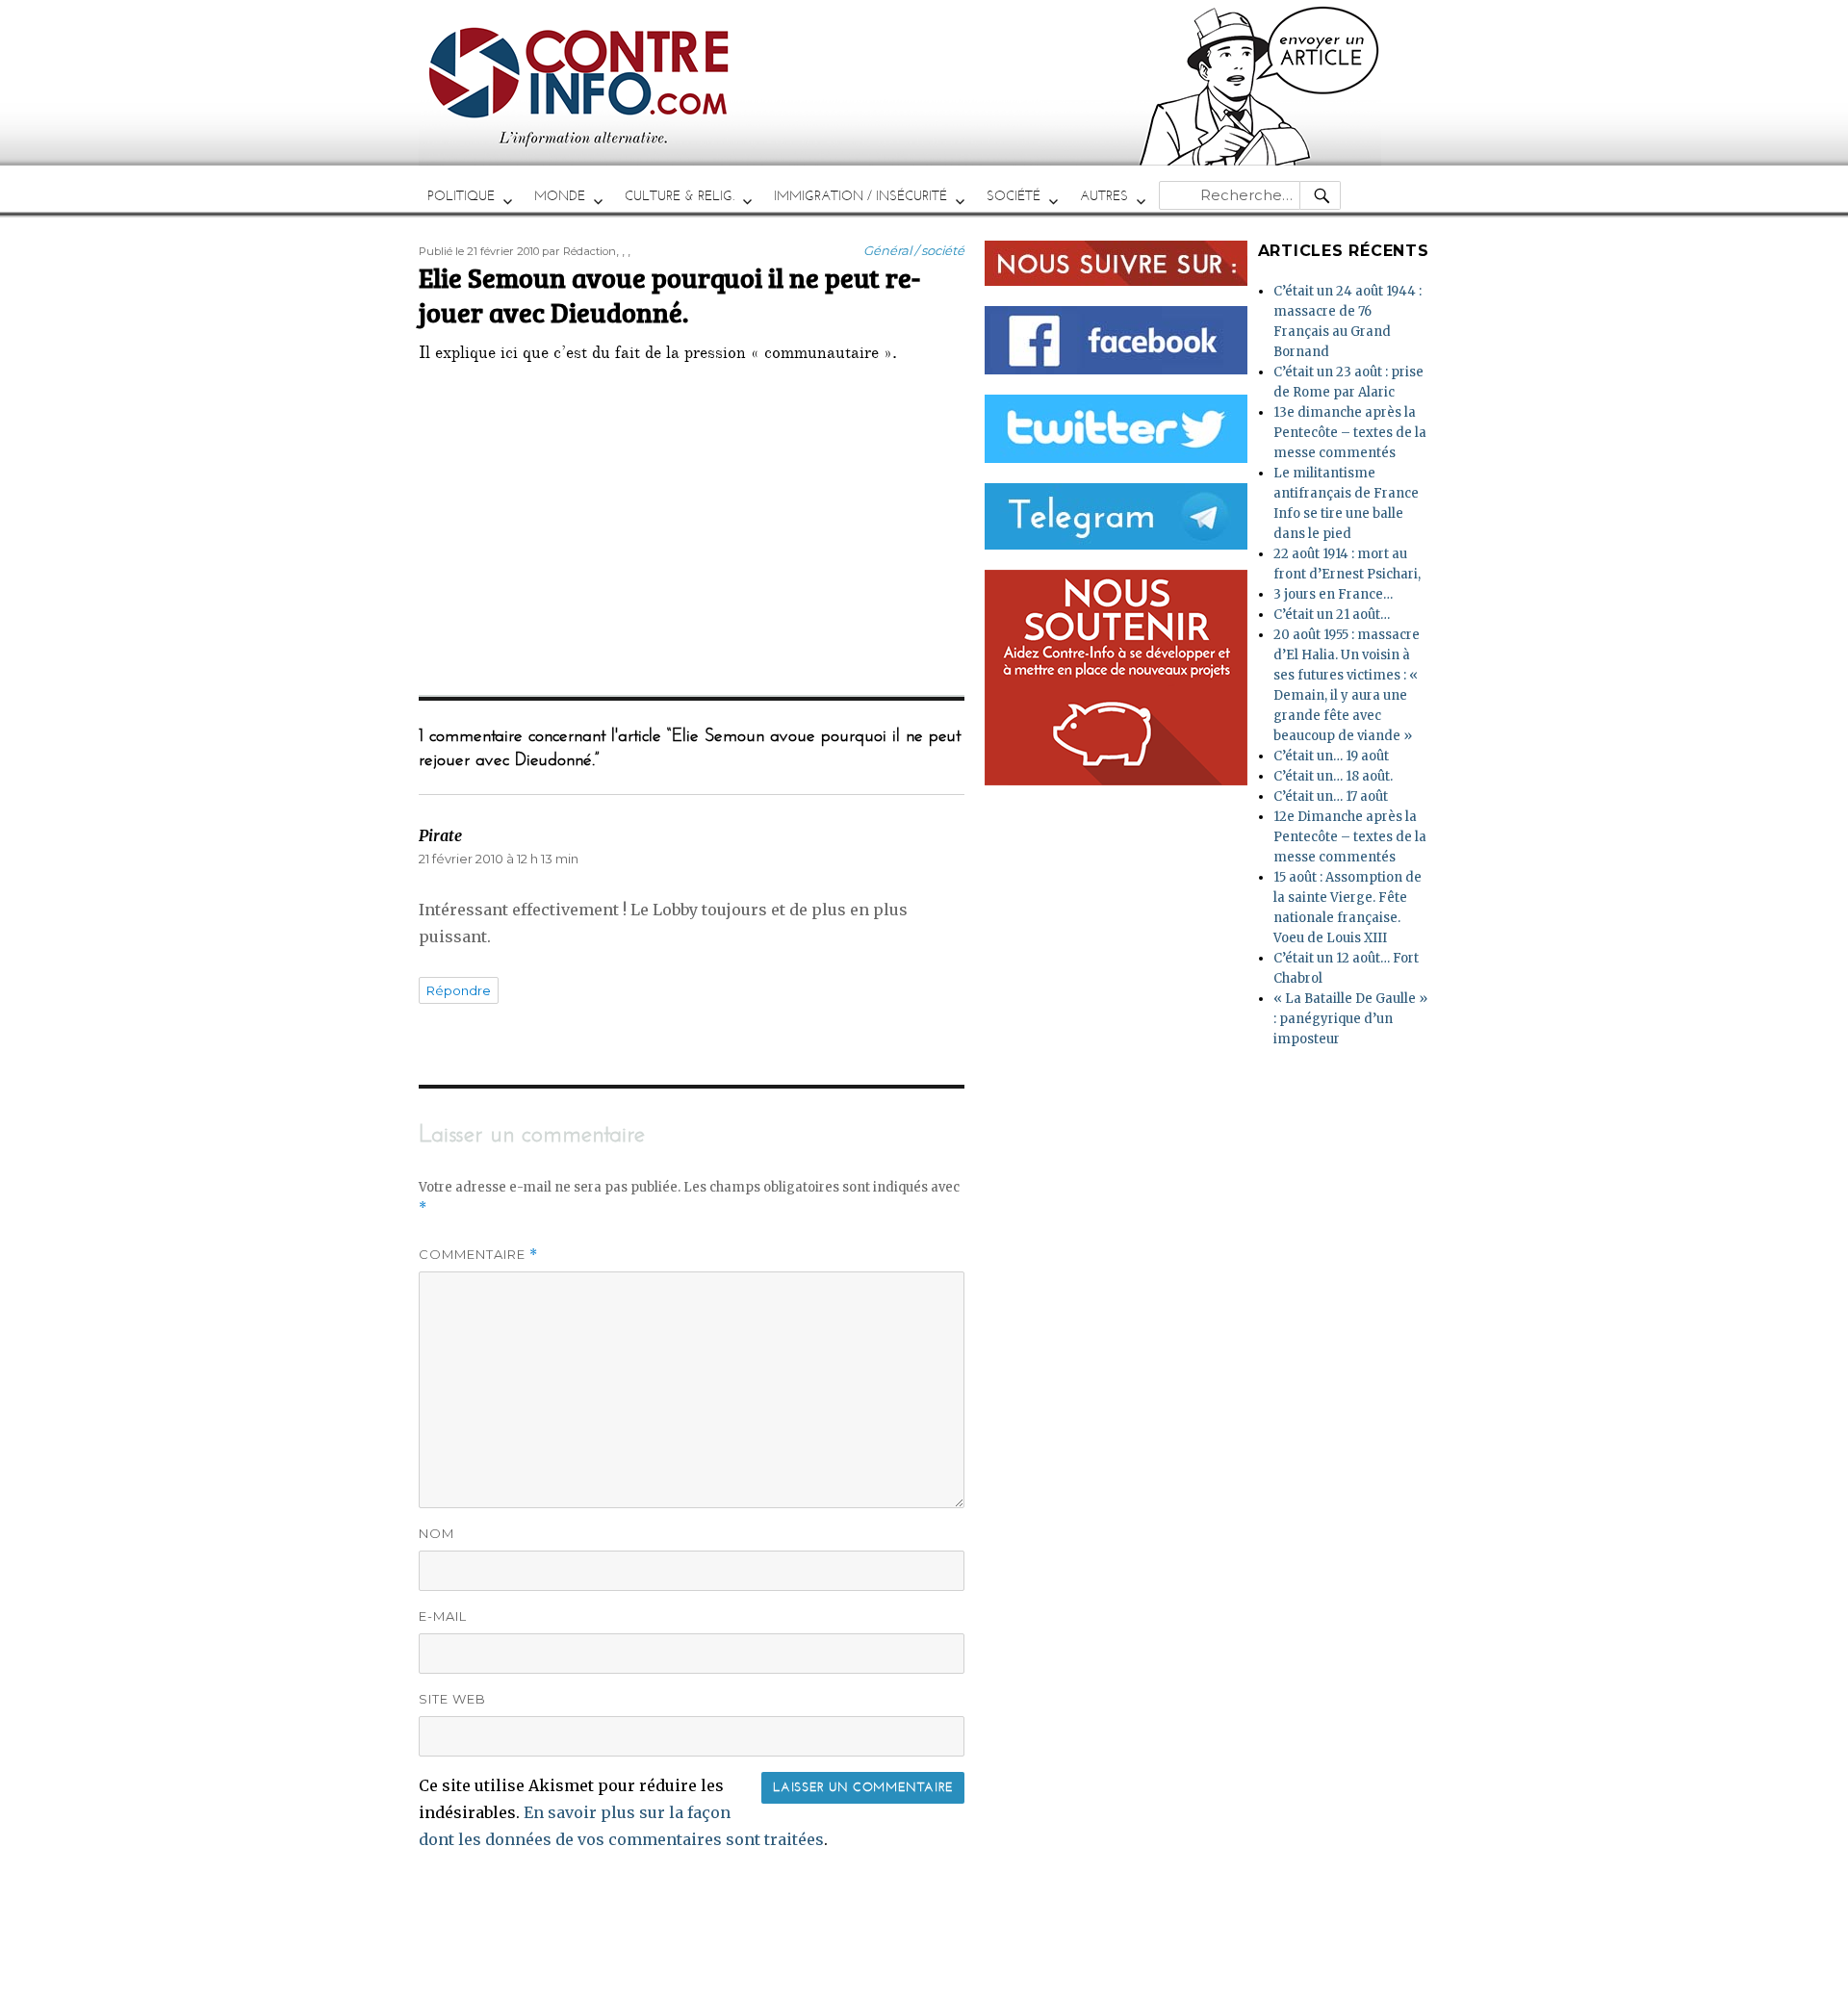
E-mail (443, 1616)
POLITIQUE (461, 196)
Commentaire (478, 1255)
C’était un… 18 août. (1333, 776)
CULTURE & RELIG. (680, 196)
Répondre (459, 990)
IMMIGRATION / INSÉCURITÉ (860, 196)
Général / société (914, 250)
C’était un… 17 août (1331, 796)
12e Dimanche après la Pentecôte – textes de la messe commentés (1350, 837)
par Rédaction (579, 251)
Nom (436, 1533)
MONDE (560, 196)
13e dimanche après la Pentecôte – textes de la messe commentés (1350, 433)
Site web (452, 1699)
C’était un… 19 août (1331, 756)
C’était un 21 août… (1332, 615)
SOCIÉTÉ (1014, 196)
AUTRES (1104, 196)
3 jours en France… (1333, 594)
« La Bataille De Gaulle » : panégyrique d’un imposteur (1350, 1019)
